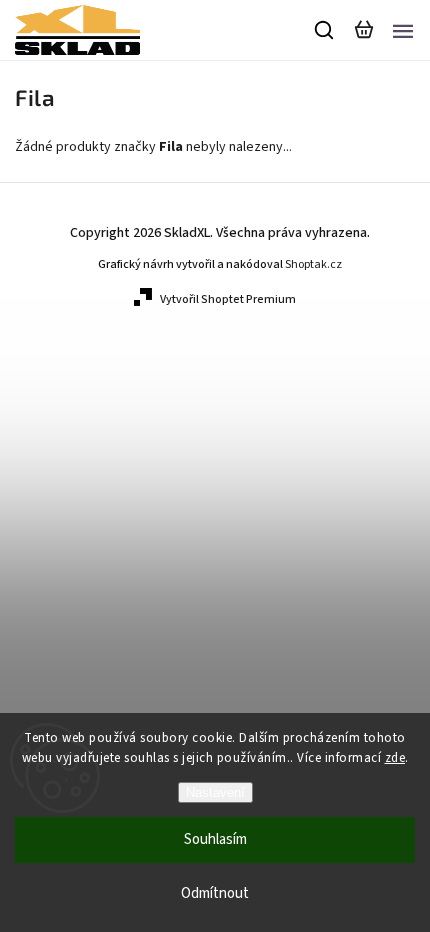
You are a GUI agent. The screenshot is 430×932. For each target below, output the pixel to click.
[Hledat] (325, 30)
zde (395, 758)
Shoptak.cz (313, 264)
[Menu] (403, 30)
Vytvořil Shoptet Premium (228, 299)
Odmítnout (215, 893)
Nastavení (215, 792)
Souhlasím (215, 839)
